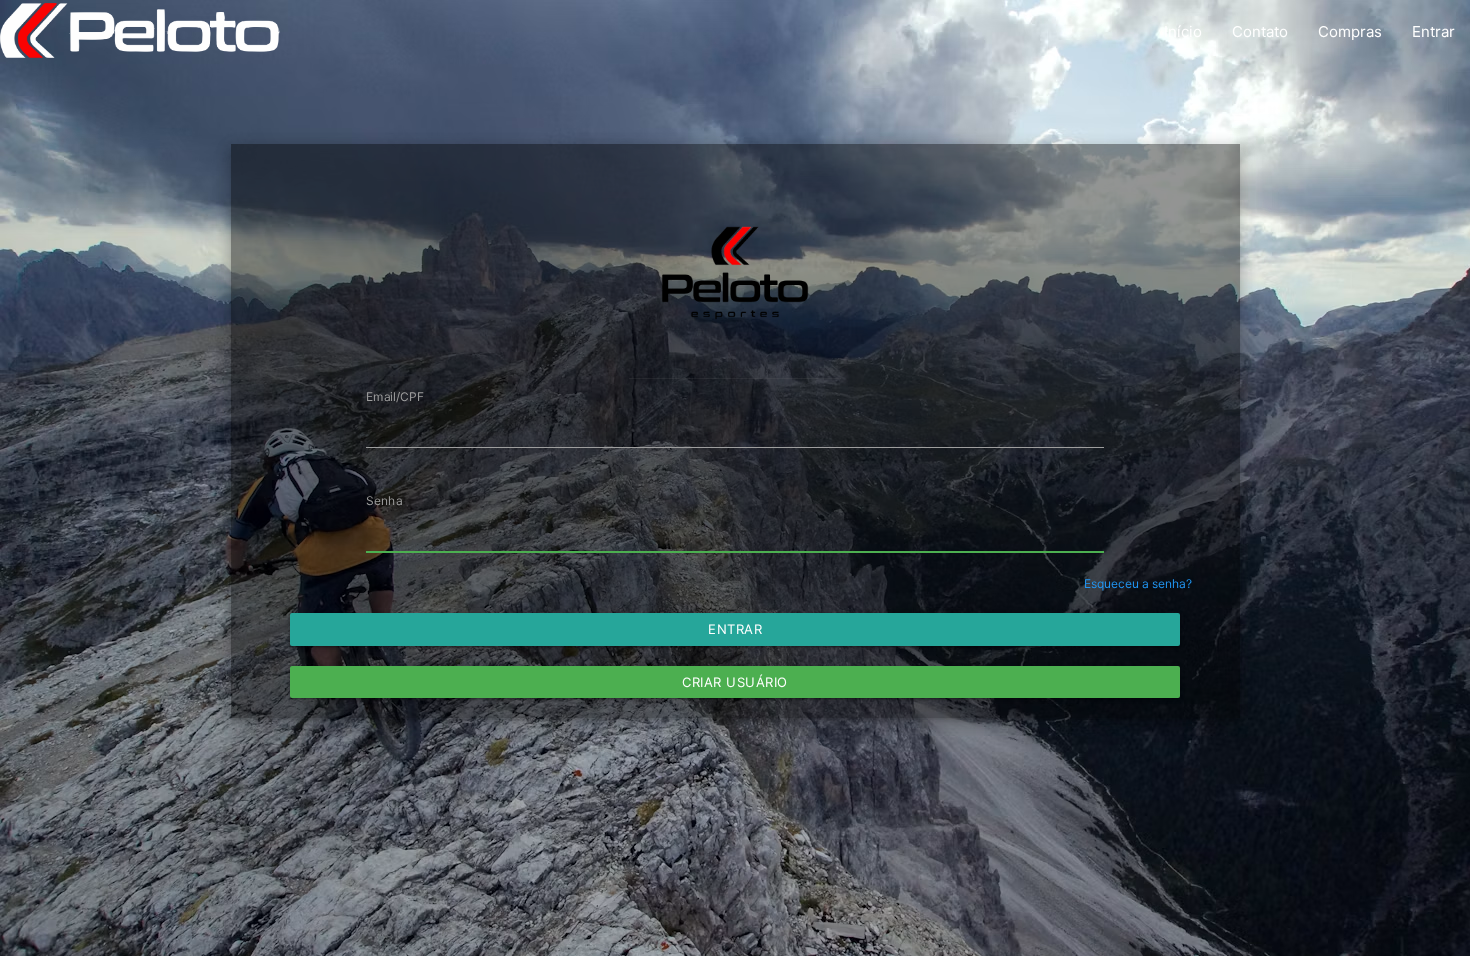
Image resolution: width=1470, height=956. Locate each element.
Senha (384, 500)
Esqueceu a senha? (1138, 583)
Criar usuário (735, 682)
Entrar (1433, 31)
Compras (1350, 31)
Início (1183, 31)
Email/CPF (395, 396)
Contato (1260, 31)
